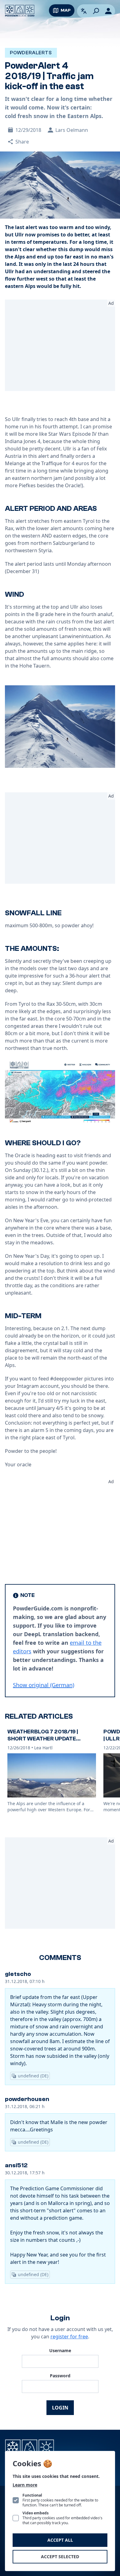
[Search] (96, 11)
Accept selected (60, 2557)
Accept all (60, 2540)
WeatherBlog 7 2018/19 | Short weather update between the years (43, 1739)
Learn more (25, 2485)
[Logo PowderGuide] (20, 11)
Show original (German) (44, 1685)
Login (60, 2408)
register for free (69, 2337)
